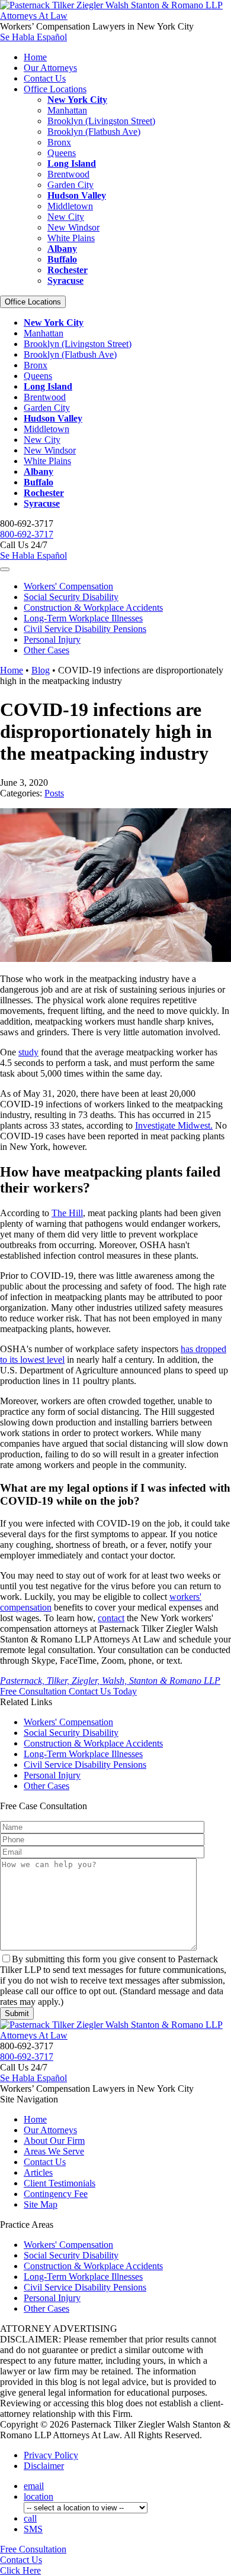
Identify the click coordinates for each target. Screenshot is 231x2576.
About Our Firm (54, 2141)
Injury (52, 639)
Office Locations (55, 89)
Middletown (70, 206)
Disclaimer (44, 2466)
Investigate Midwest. (174, 1125)
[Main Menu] (5, 569)
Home (35, 57)
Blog (41, 670)
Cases (46, 650)
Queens (62, 153)
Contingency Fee (56, 2194)
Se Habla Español (33, 37)
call (30, 2518)
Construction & (93, 607)
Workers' (68, 586)
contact (111, 1618)
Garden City (70, 185)
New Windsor (73, 227)
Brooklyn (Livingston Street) (101, 121)
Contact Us (45, 78)
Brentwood (68, 174)
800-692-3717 (27, 534)
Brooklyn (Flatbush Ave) (94, 132)
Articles (38, 2172)
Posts (54, 793)
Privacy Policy (51, 2455)
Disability (71, 597)
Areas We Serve (54, 2151)
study (28, 1052)
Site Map (41, 2204)
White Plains (71, 238)
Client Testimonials (60, 2183)
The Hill (67, 1213)
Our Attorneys (50, 68)
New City (66, 217)
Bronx (59, 142)
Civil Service (85, 629)
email (34, 2486)
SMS (33, 2529)
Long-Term (83, 618)
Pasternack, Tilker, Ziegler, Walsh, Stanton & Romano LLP (110, 1681)
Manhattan (67, 110)
